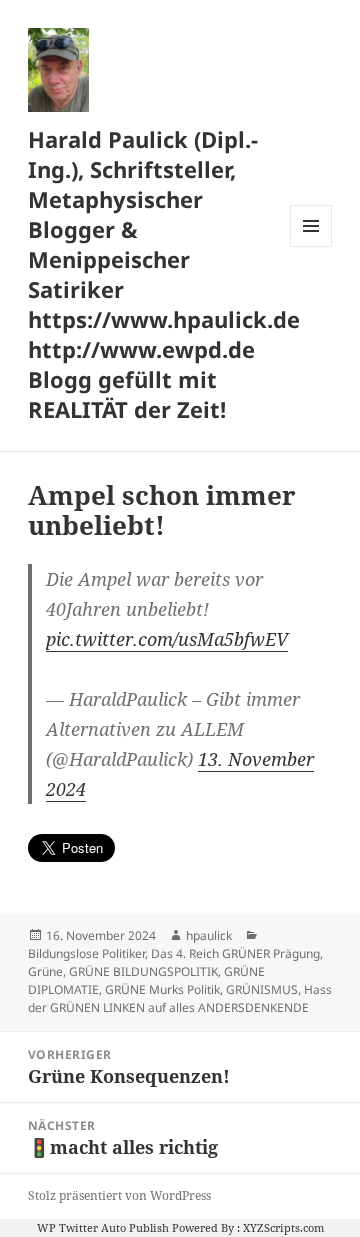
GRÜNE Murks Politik (162, 989)
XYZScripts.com (283, 1227)
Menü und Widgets (311, 246)
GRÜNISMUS (262, 989)
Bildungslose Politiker (86, 953)
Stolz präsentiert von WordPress (119, 1195)
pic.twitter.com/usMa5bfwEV (167, 639)
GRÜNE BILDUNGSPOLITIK (143, 971)
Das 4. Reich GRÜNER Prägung (235, 953)
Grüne (45, 971)
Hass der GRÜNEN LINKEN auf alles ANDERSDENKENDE (180, 998)
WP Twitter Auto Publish (103, 1227)
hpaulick (209, 935)
